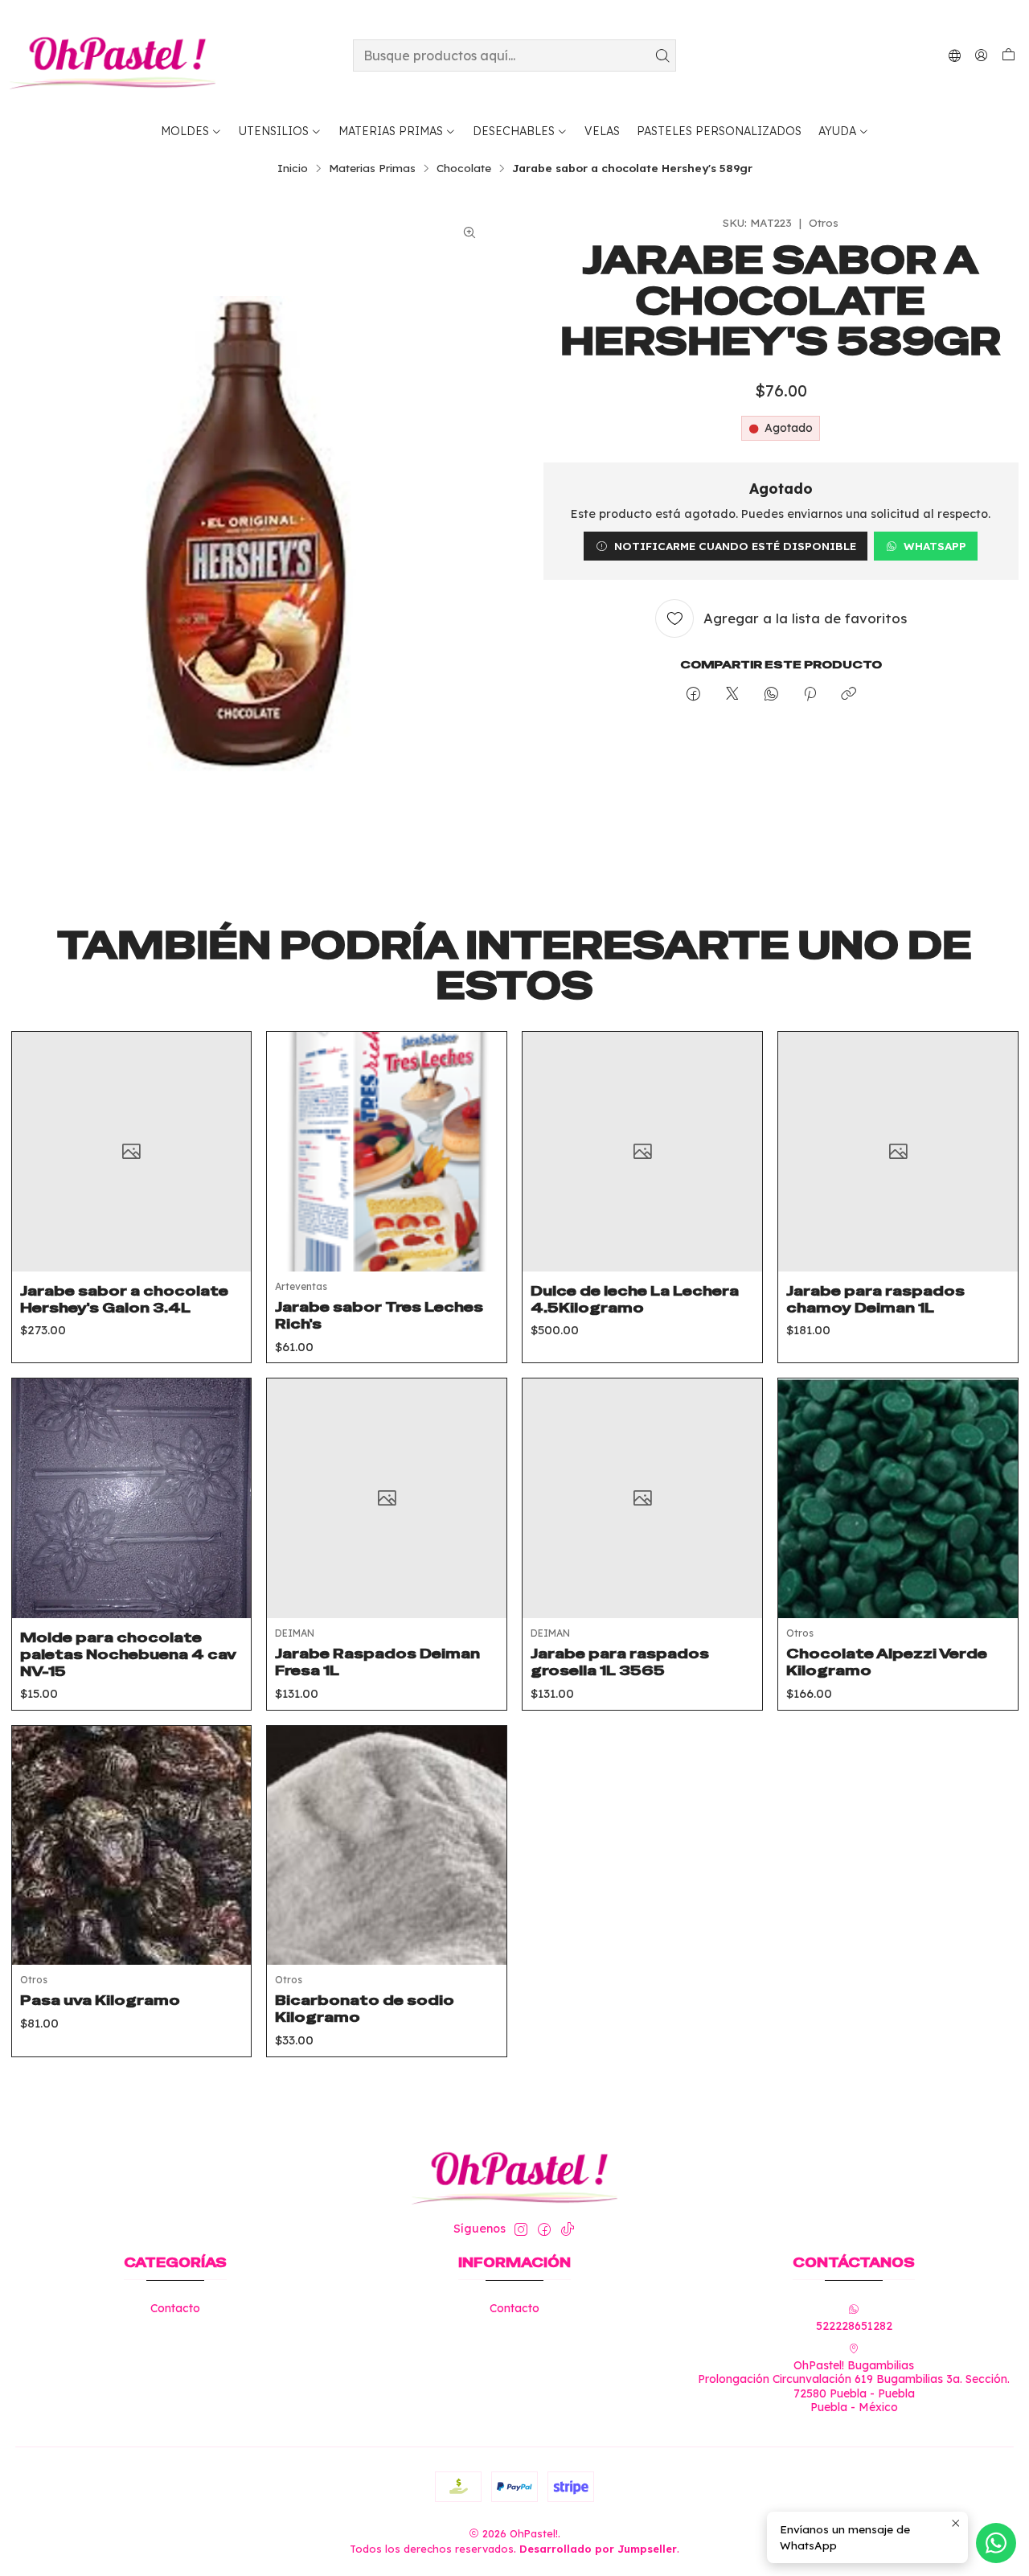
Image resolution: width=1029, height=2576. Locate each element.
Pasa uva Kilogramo (100, 2000)
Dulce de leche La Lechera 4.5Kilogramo (635, 1299)
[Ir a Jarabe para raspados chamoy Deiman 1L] (898, 1152)
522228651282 (854, 2326)
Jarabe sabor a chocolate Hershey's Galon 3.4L (124, 1299)
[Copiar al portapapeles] (849, 694)
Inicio (293, 168)
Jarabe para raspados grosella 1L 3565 (620, 1662)
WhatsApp (935, 546)
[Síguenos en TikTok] (568, 2229)
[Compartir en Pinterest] (810, 694)
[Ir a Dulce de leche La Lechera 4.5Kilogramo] (642, 1152)
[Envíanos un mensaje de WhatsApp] (996, 2543)
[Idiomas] (955, 55)
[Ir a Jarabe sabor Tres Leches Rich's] (387, 1152)
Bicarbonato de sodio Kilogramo (365, 2009)
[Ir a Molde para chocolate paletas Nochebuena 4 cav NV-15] (132, 1498)
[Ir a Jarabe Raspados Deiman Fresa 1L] (387, 1498)
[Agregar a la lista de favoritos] (227, 1132)
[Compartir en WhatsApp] (771, 694)
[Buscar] (662, 55)
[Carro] (1009, 55)
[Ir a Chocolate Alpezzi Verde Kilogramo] (898, 1498)
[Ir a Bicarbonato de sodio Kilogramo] (387, 1846)
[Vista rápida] (227, 1172)
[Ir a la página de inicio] (113, 55)
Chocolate (464, 168)
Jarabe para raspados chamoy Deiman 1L (875, 1299)
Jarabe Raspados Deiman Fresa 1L (377, 1662)
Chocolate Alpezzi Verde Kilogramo (887, 1662)
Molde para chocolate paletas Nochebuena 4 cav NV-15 (128, 1654)
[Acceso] (981, 55)
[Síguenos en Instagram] (521, 2229)
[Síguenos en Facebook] (544, 2229)
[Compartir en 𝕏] (732, 694)
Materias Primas (372, 168)
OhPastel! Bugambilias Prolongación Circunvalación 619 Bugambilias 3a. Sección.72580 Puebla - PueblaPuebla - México (854, 2387)
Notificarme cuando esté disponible (735, 546)
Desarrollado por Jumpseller (598, 2549)
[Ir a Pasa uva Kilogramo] (132, 1846)
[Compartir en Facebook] (693, 694)
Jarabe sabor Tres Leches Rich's (379, 1315)
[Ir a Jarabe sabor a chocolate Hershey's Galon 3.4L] (132, 1152)
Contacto (175, 2308)
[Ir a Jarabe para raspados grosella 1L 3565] (642, 1498)
